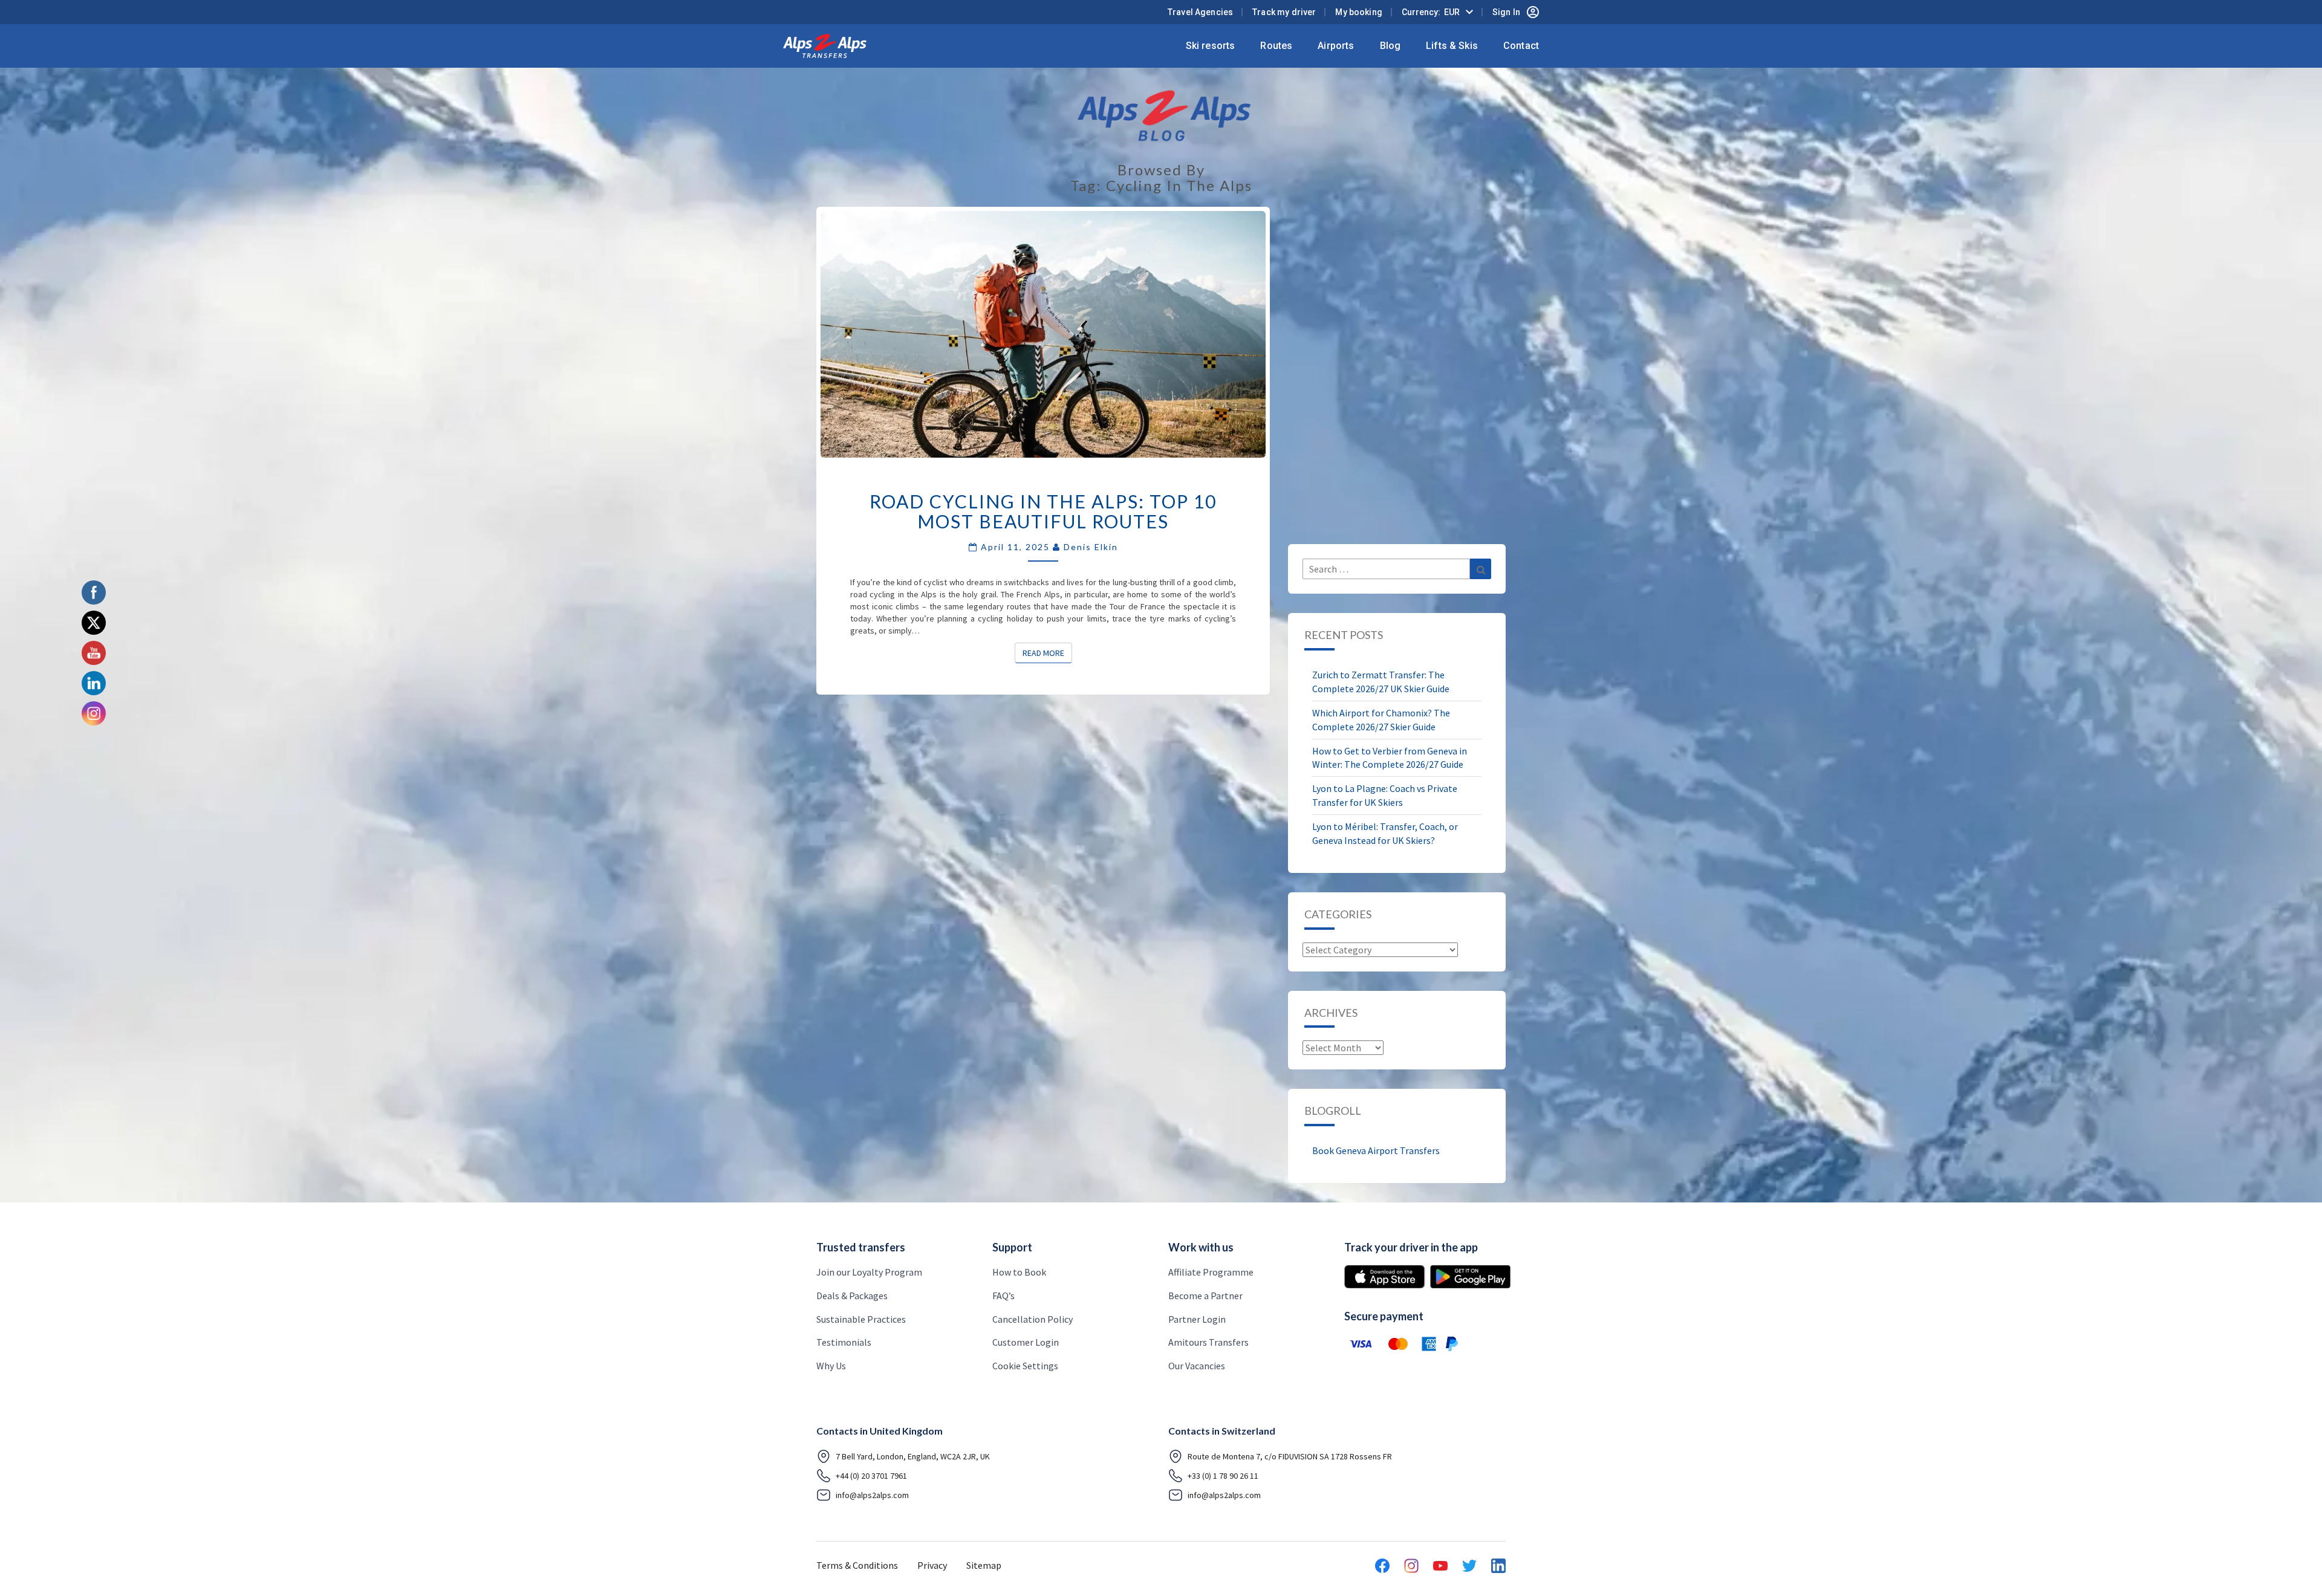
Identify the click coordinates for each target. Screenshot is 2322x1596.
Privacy (932, 1565)
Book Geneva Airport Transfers (1376, 1150)
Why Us (831, 1366)
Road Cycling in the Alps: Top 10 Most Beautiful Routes (1043, 511)
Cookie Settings (1025, 1366)
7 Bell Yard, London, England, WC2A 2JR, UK (913, 1456)
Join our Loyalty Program (869, 1272)
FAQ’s (1003, 1296)
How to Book (1019, 1272)
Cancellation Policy (1033, 1319)
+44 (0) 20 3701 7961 (871, 1476)
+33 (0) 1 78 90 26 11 (1223, 1476)
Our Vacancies (1197, 1366)
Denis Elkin (1091, 547)
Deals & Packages (852, 1296)
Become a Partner (1205, 1296)
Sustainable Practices (861, 1319)
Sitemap (984, 1565)
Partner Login (1197, 1319)
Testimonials (844, 1342)
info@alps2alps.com (872, 1495)
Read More (1047, 653)
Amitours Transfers (1208, 1342)
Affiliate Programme (1211, 1272)
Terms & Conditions (857, 1565)
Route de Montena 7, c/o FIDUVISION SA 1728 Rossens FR (1290, 1456)
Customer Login (1026, 1342)
